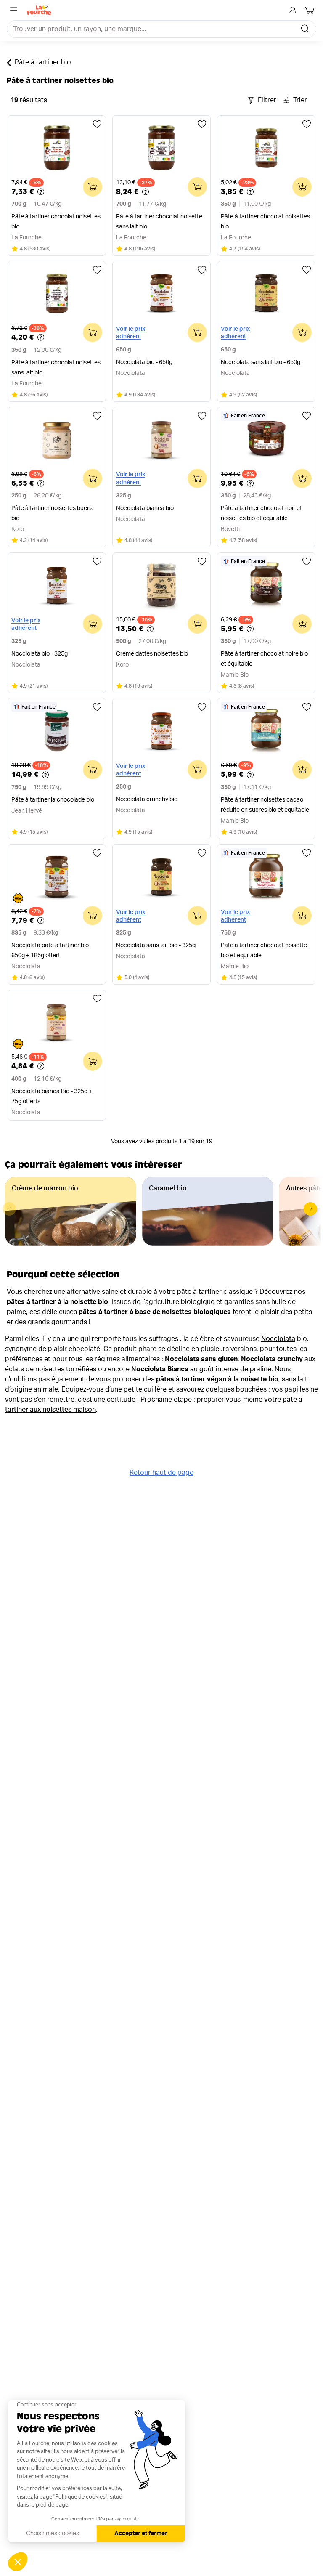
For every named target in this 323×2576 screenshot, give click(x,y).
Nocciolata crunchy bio (147, 799)
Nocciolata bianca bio (145, 508)
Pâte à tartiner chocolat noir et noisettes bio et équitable (261, 513)
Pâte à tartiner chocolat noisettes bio (56, 222)
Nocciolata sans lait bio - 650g (261, 362)
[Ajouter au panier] (93, 187)
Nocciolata (278, 1339)
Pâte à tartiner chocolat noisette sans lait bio (159, 222)
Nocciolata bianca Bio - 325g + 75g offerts (52, 1097)
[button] (310, 1209)
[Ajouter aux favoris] (97, 124)
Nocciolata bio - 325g (40, 654)
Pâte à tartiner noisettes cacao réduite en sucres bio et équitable (265, 805)
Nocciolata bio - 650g (144, 362)
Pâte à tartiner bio (43, 62)
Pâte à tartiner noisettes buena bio (53, 513)
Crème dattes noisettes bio (152, 654)
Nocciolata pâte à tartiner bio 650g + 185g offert (50, 951)
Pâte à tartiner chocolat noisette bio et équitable (264, 951)
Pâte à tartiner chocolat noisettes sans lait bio (56, 368)
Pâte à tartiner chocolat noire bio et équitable (264, 659)
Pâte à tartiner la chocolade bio (53, 800)
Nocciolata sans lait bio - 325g (156, 945)
